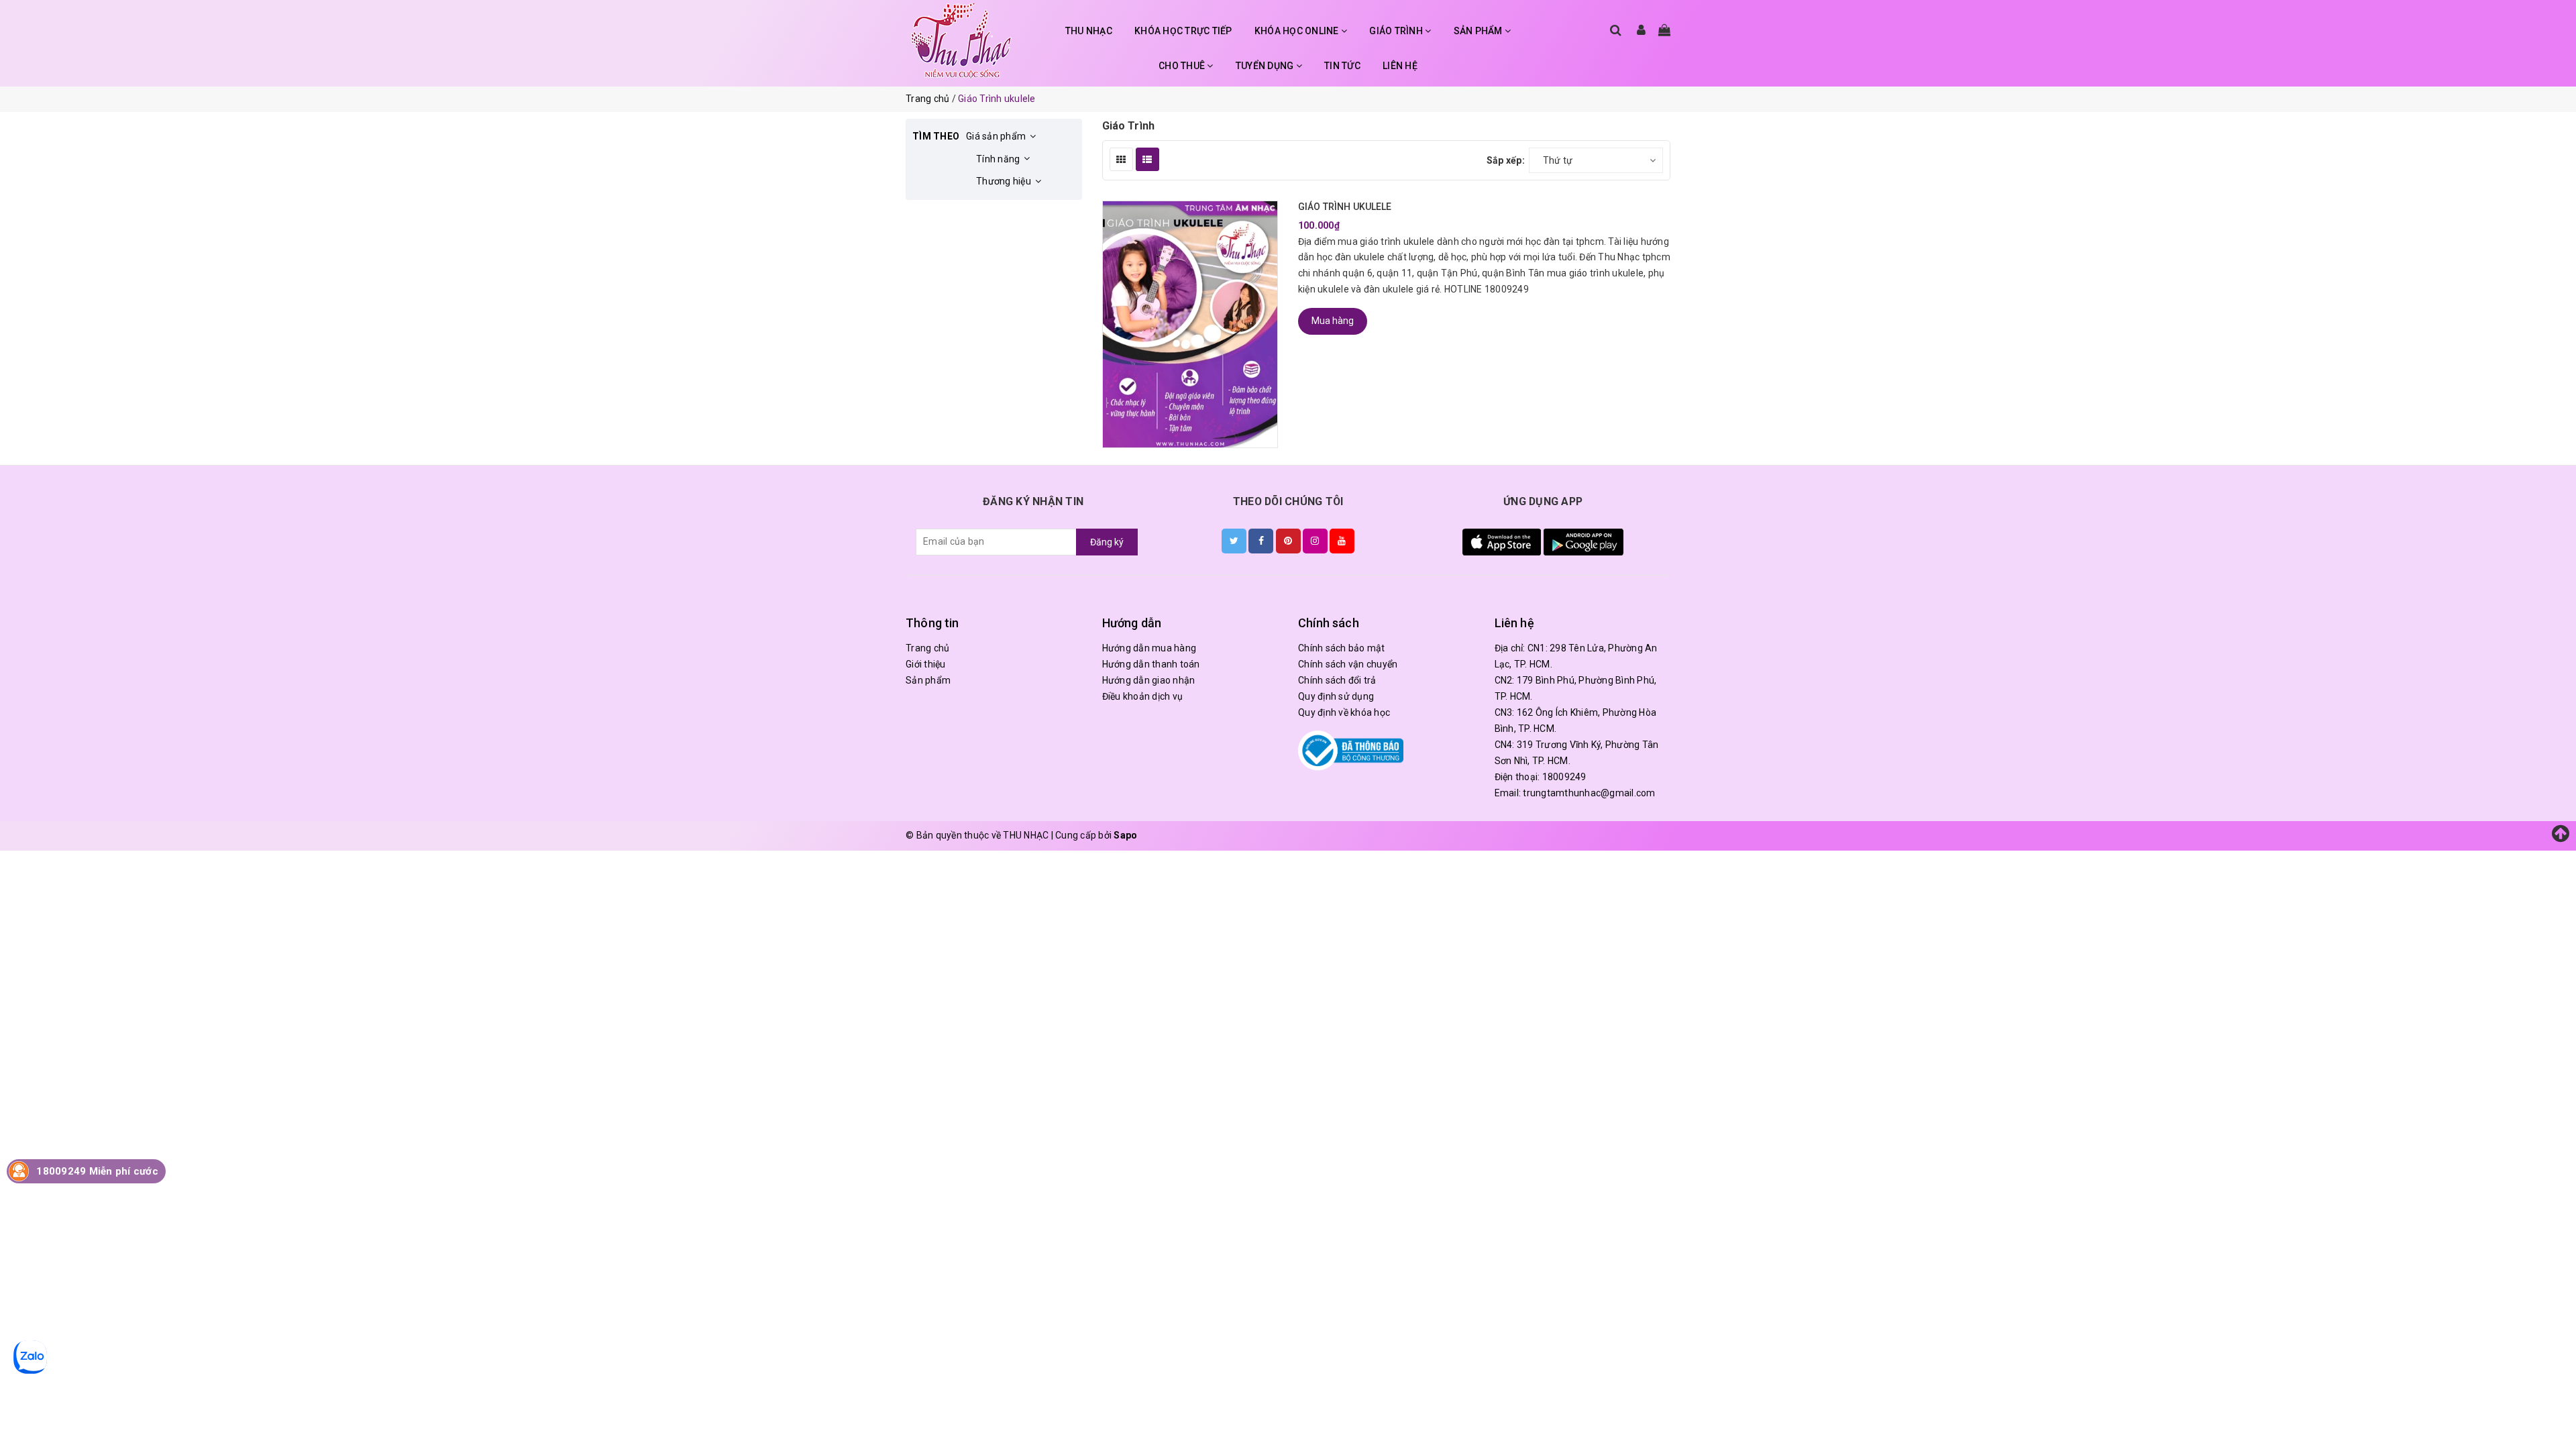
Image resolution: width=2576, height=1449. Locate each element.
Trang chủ (927, 648)
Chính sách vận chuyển (1348, 664)
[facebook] (1261, 541)
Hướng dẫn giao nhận (1149, 680)
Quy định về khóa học (1344, 712)
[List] (1147, 159)
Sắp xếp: (1506, 160)
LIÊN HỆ (1400, 66)
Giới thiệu (926, 664)
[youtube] (1342, 541)
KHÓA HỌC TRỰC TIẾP (1183, 31)
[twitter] (1234, 541)
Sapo (1125, 835)
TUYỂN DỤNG (1266, 66)
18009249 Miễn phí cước (97, 1171)
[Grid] (1121, 159)
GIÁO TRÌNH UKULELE (1345, 207)
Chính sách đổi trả (1337, 680)
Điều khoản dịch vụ (1143, 696)
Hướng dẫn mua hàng (1149, 648)
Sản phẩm (928, 680)
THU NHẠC (1089, 31)
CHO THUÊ (1183, 66)
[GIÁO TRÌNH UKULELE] (1190, 324)
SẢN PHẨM (1479, 31)
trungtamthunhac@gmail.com (1589, 793)
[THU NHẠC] (961, 40)
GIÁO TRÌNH (1397, 31)
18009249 (1564, 777)
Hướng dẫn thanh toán (1151, 664)
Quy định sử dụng (1336, 696)
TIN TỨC (1342, 66)
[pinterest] (1288, 541)
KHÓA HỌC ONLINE (1298, 31)
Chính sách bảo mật (1342, 648)
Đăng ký (1107, 542)
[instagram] (1315, 541)
